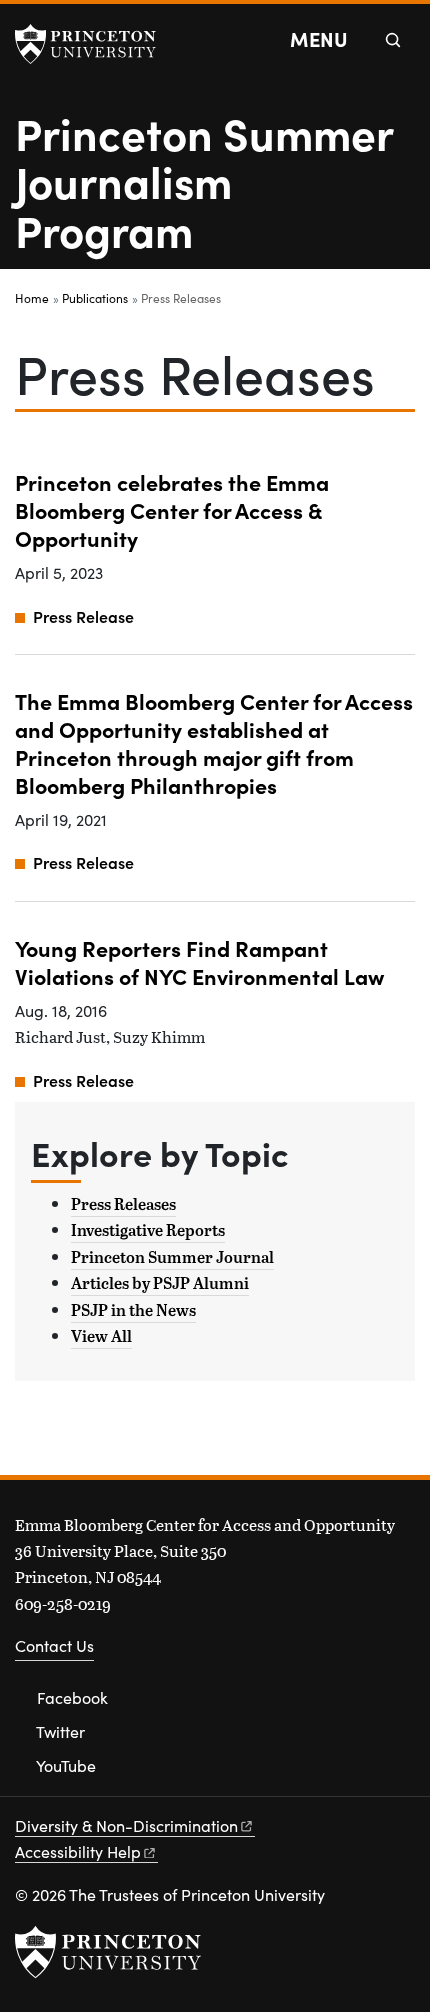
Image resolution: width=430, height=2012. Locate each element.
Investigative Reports (148, 1230)
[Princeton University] (95, 44)
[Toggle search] (393, 40)
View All (101, 1336)
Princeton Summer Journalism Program (204, 180)
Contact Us (54, 1645)
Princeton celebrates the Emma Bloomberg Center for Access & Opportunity (172, 509)
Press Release (83, 616)
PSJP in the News (133, 1310)
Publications (95, 298)
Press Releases (123, 1204)
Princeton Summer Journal (172, 1257)
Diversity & (126, 1825)
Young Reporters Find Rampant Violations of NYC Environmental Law (199, 961)
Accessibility (78, 1851)
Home (32, 298)
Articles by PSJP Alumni (160, 1283)
